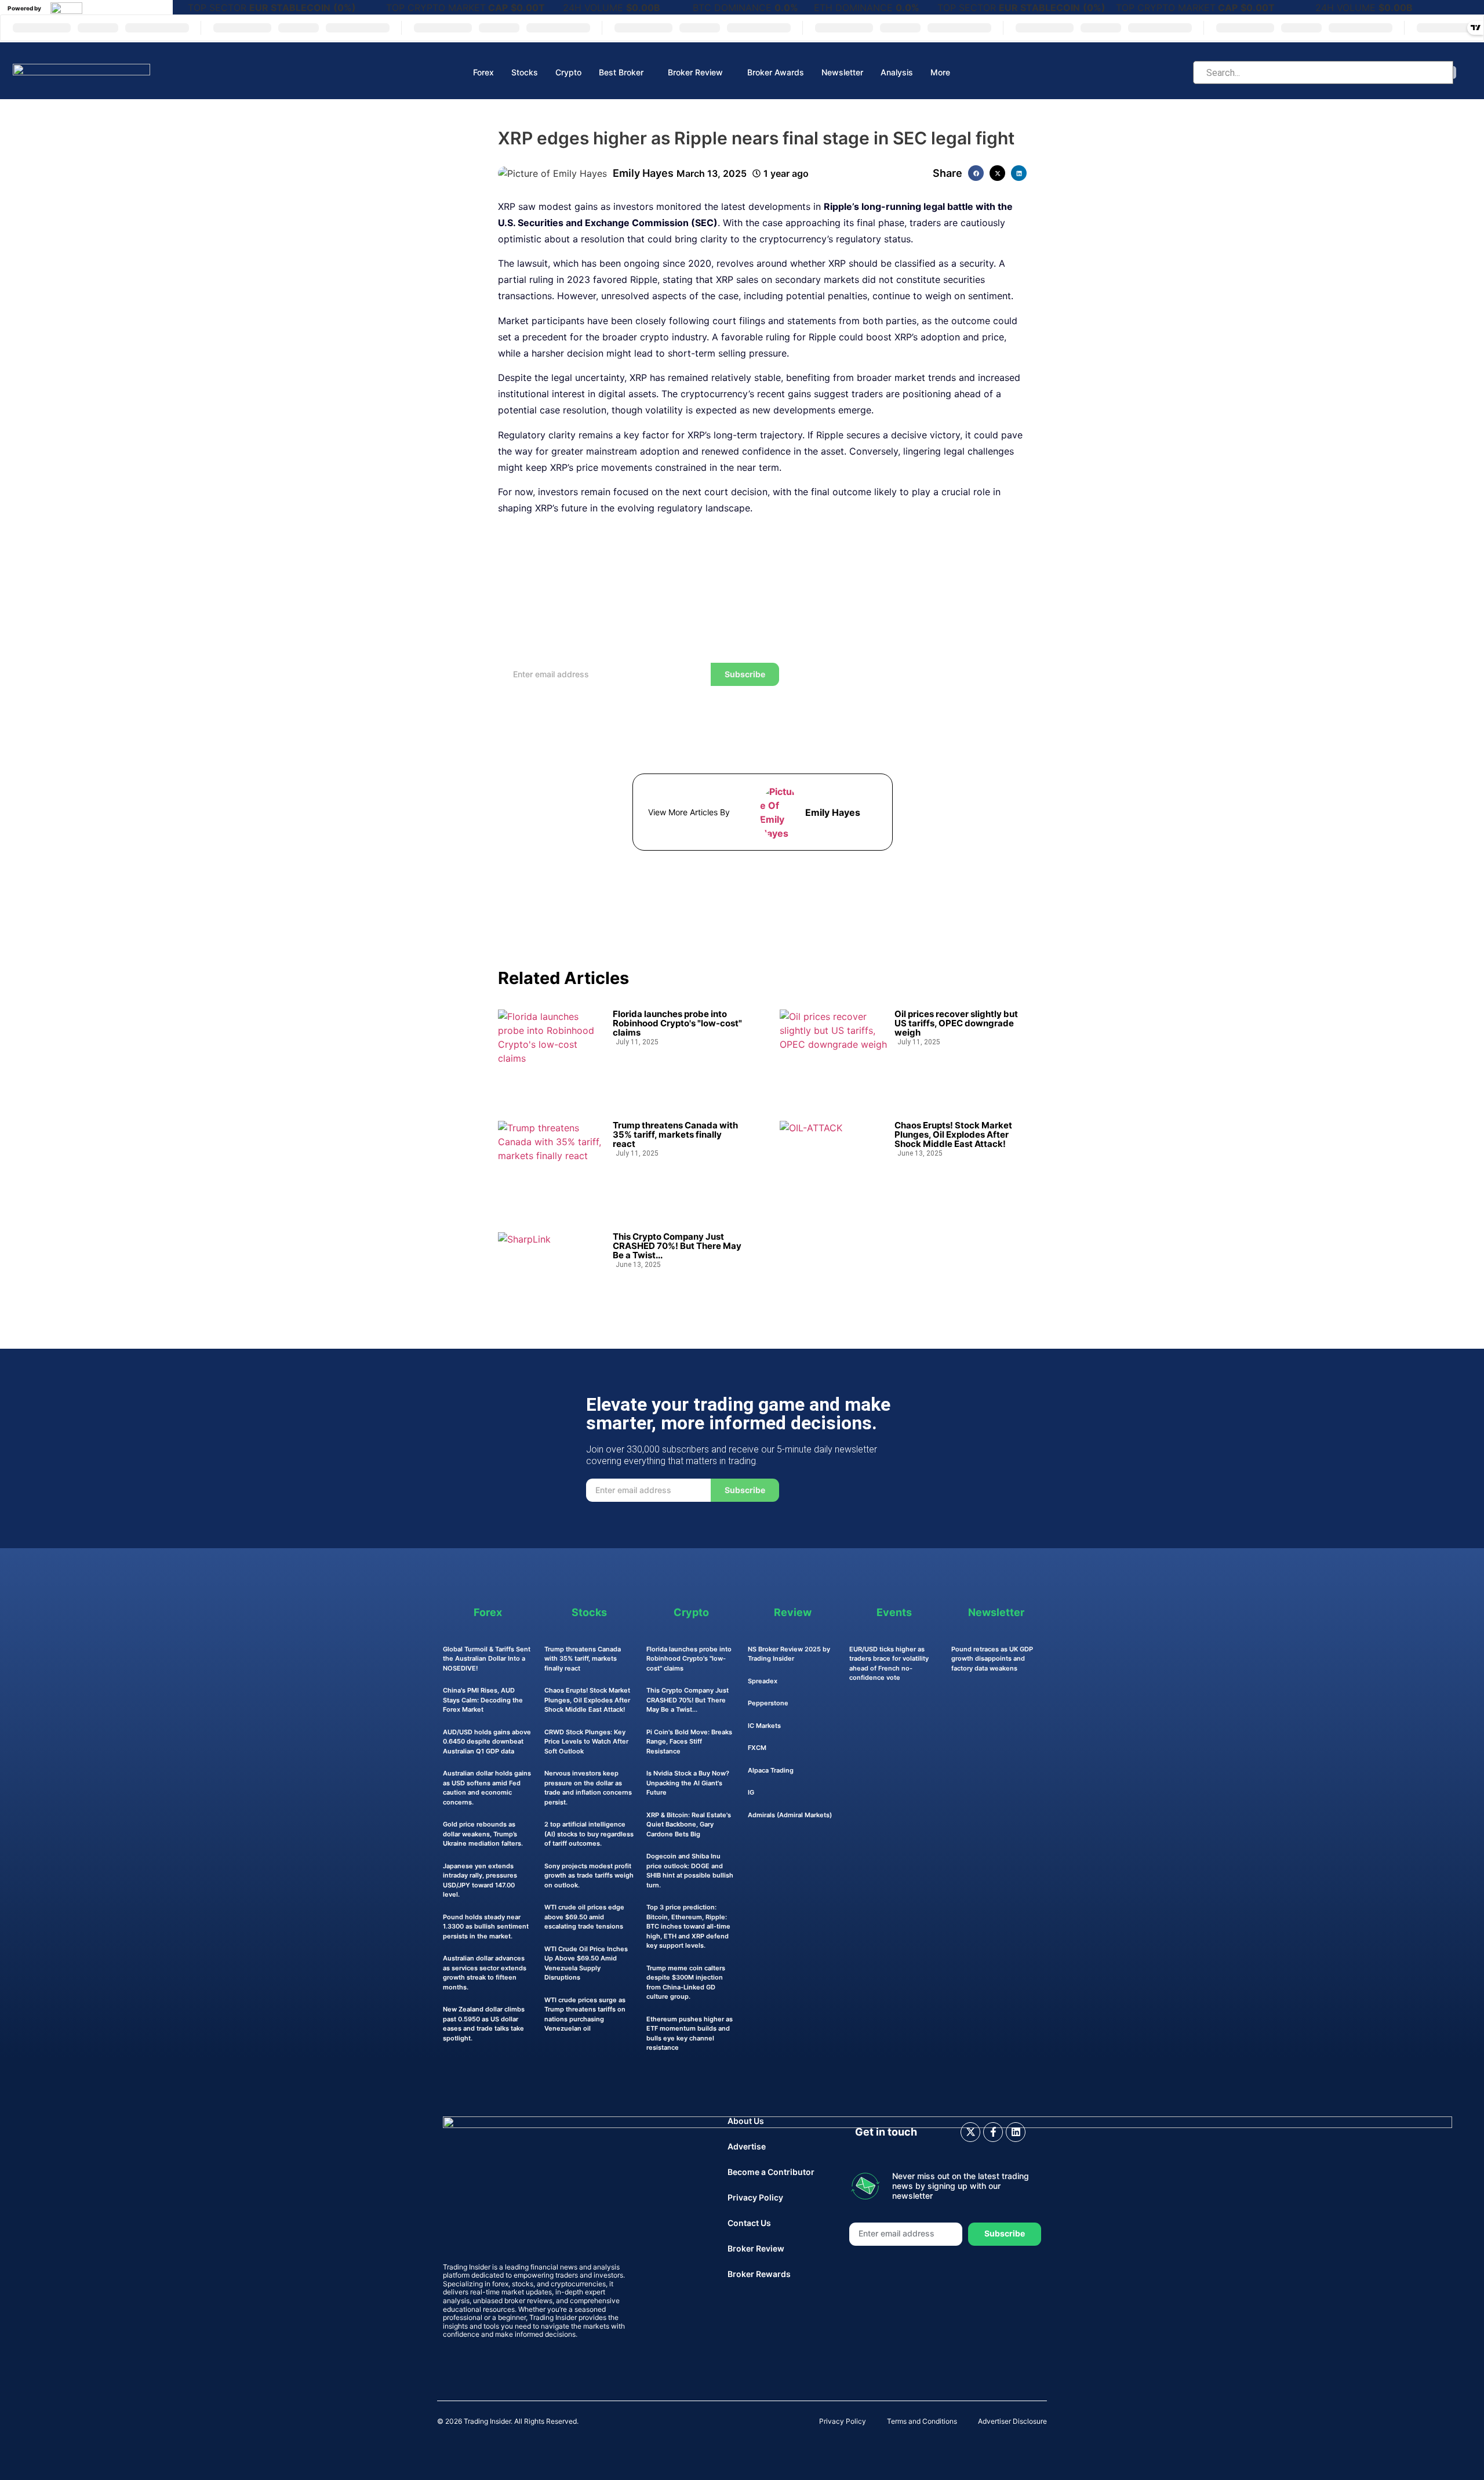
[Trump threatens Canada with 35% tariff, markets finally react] (552, 1160)
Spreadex (763, 1681)
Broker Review (695, 72)
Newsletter (842, 72)
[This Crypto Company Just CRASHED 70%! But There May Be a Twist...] (552, 1271)
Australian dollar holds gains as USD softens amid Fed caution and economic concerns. (487, 1788)
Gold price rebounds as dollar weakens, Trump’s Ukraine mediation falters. (483, 1834)
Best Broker (621, 72)
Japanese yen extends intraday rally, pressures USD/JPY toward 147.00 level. (480, 1880)
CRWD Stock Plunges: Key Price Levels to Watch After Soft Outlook (586, 1742)
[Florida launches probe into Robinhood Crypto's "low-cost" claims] (552, 1048)
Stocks (525, 72)
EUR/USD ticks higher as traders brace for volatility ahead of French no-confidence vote (889, 1664)
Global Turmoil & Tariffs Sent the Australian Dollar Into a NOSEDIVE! (487, 1659)
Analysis (897, 72)
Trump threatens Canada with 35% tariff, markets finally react (675, 1135)
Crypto (568, 72)
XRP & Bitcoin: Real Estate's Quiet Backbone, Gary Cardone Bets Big (689, 1824)
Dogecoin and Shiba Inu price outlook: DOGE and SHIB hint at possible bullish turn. (690, 1871)
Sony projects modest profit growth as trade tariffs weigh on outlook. (589, 1876)
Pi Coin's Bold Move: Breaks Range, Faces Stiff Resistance (689, 1742)
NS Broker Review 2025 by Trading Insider (789, 1654)
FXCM (757, 1748)
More (940, 72)
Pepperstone (768, 1703)
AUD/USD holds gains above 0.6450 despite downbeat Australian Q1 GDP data (487, 1742)
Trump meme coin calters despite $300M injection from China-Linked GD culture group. (686, 1982)
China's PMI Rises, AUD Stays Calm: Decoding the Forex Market (483, 1700)
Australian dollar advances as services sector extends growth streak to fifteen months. (485, 1973)
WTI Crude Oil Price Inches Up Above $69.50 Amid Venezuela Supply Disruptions (586, 1963)
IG (751, 1792)
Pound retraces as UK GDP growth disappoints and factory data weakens (992, 1659)
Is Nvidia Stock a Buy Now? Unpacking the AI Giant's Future (688, 1783)
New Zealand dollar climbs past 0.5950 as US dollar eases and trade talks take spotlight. (484, 2024)
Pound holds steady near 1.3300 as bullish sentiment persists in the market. (486, 1927)
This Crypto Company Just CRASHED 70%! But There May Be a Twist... (677, 1246)
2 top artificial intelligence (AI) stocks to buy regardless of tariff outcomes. (589, 1834)
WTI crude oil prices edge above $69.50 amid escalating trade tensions (584, 1917)
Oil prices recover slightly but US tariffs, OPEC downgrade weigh (956, 1023)
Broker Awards (776, 72)
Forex (483, 72)
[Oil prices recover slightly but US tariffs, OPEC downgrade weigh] (833, 1048)
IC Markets (764, 1726)
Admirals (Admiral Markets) (790, 1815)
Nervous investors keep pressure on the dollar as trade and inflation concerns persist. (588, 1788)
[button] (976, 173)
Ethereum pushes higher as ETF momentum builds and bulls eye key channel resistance (690, 2034)
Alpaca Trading (771, 1770)
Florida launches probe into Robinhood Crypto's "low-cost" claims (677, 1023)
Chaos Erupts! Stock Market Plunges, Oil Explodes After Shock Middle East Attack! (953, 1135)
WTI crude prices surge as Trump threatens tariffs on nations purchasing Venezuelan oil (585, 2014)
